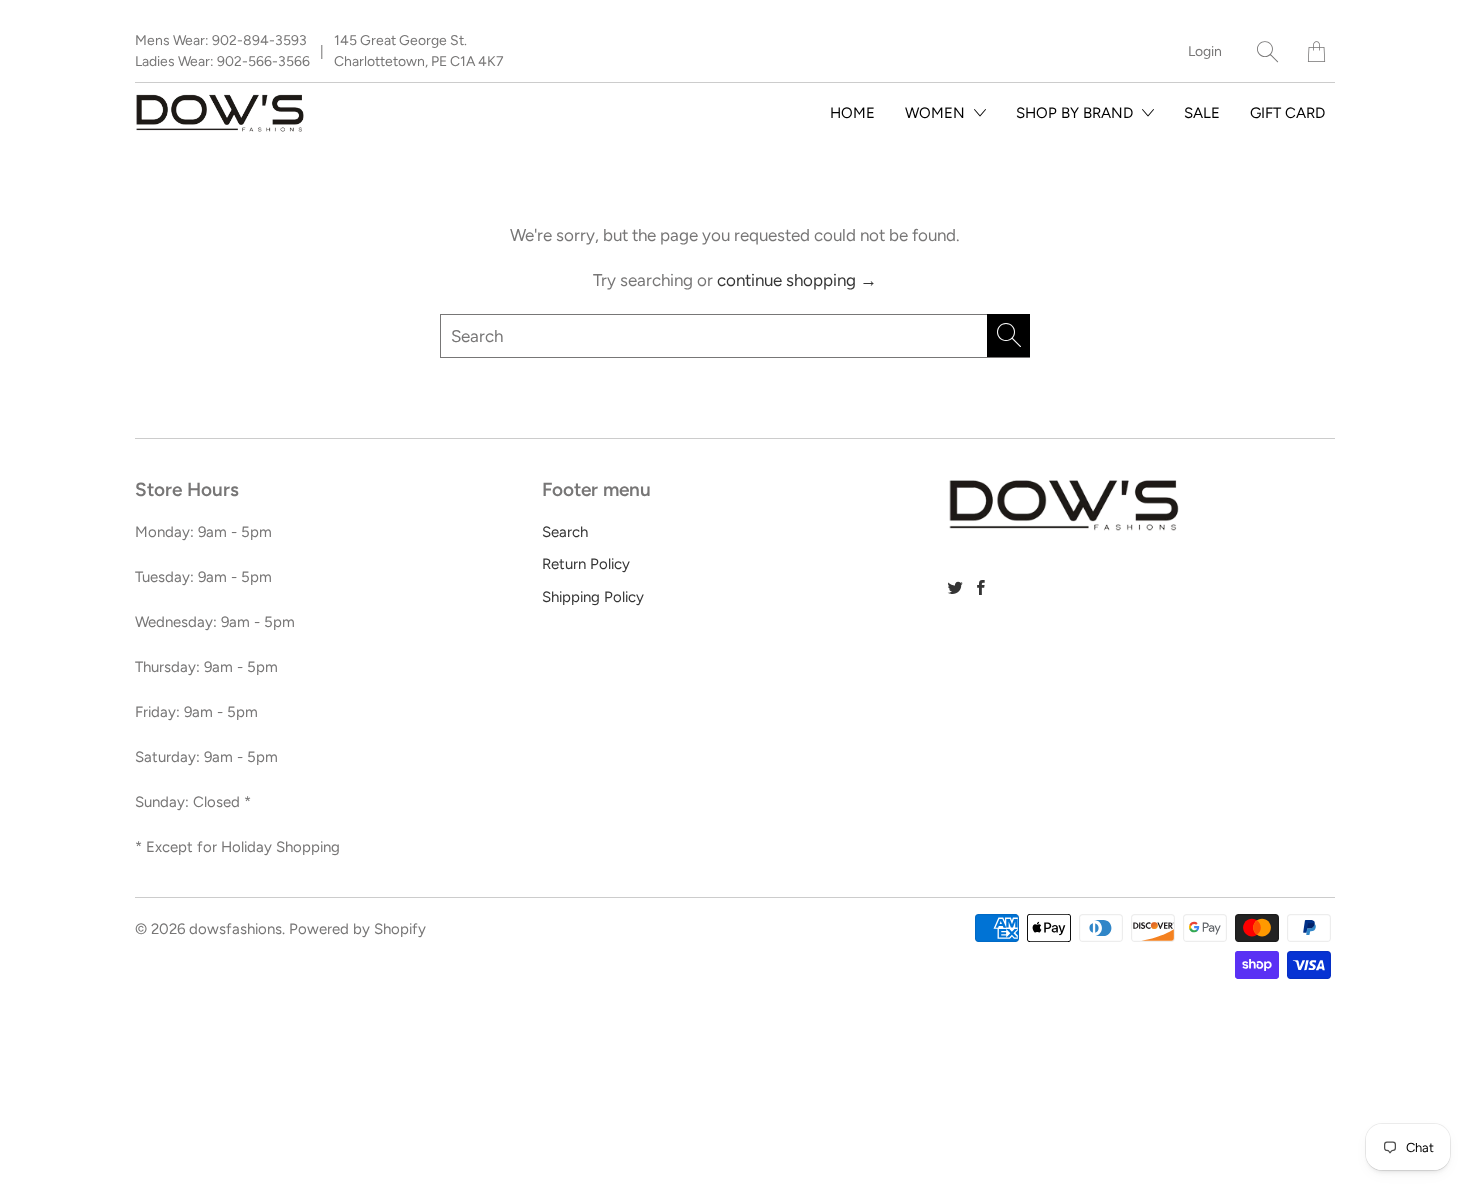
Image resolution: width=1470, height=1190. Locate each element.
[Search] (1267, 51)
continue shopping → (797, 280)
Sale (1202, 113)
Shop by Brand (1076, 113)
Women (937, 113)
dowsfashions (235, 929)
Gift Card (1287, 113)
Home (852, 113)
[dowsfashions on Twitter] (955, 587)
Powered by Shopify (357, 929)
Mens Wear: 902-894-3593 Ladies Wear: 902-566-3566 (222, 51)
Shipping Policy (593, 597)
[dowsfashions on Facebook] (981, 587)
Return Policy (586, 564)
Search (565, 532)
